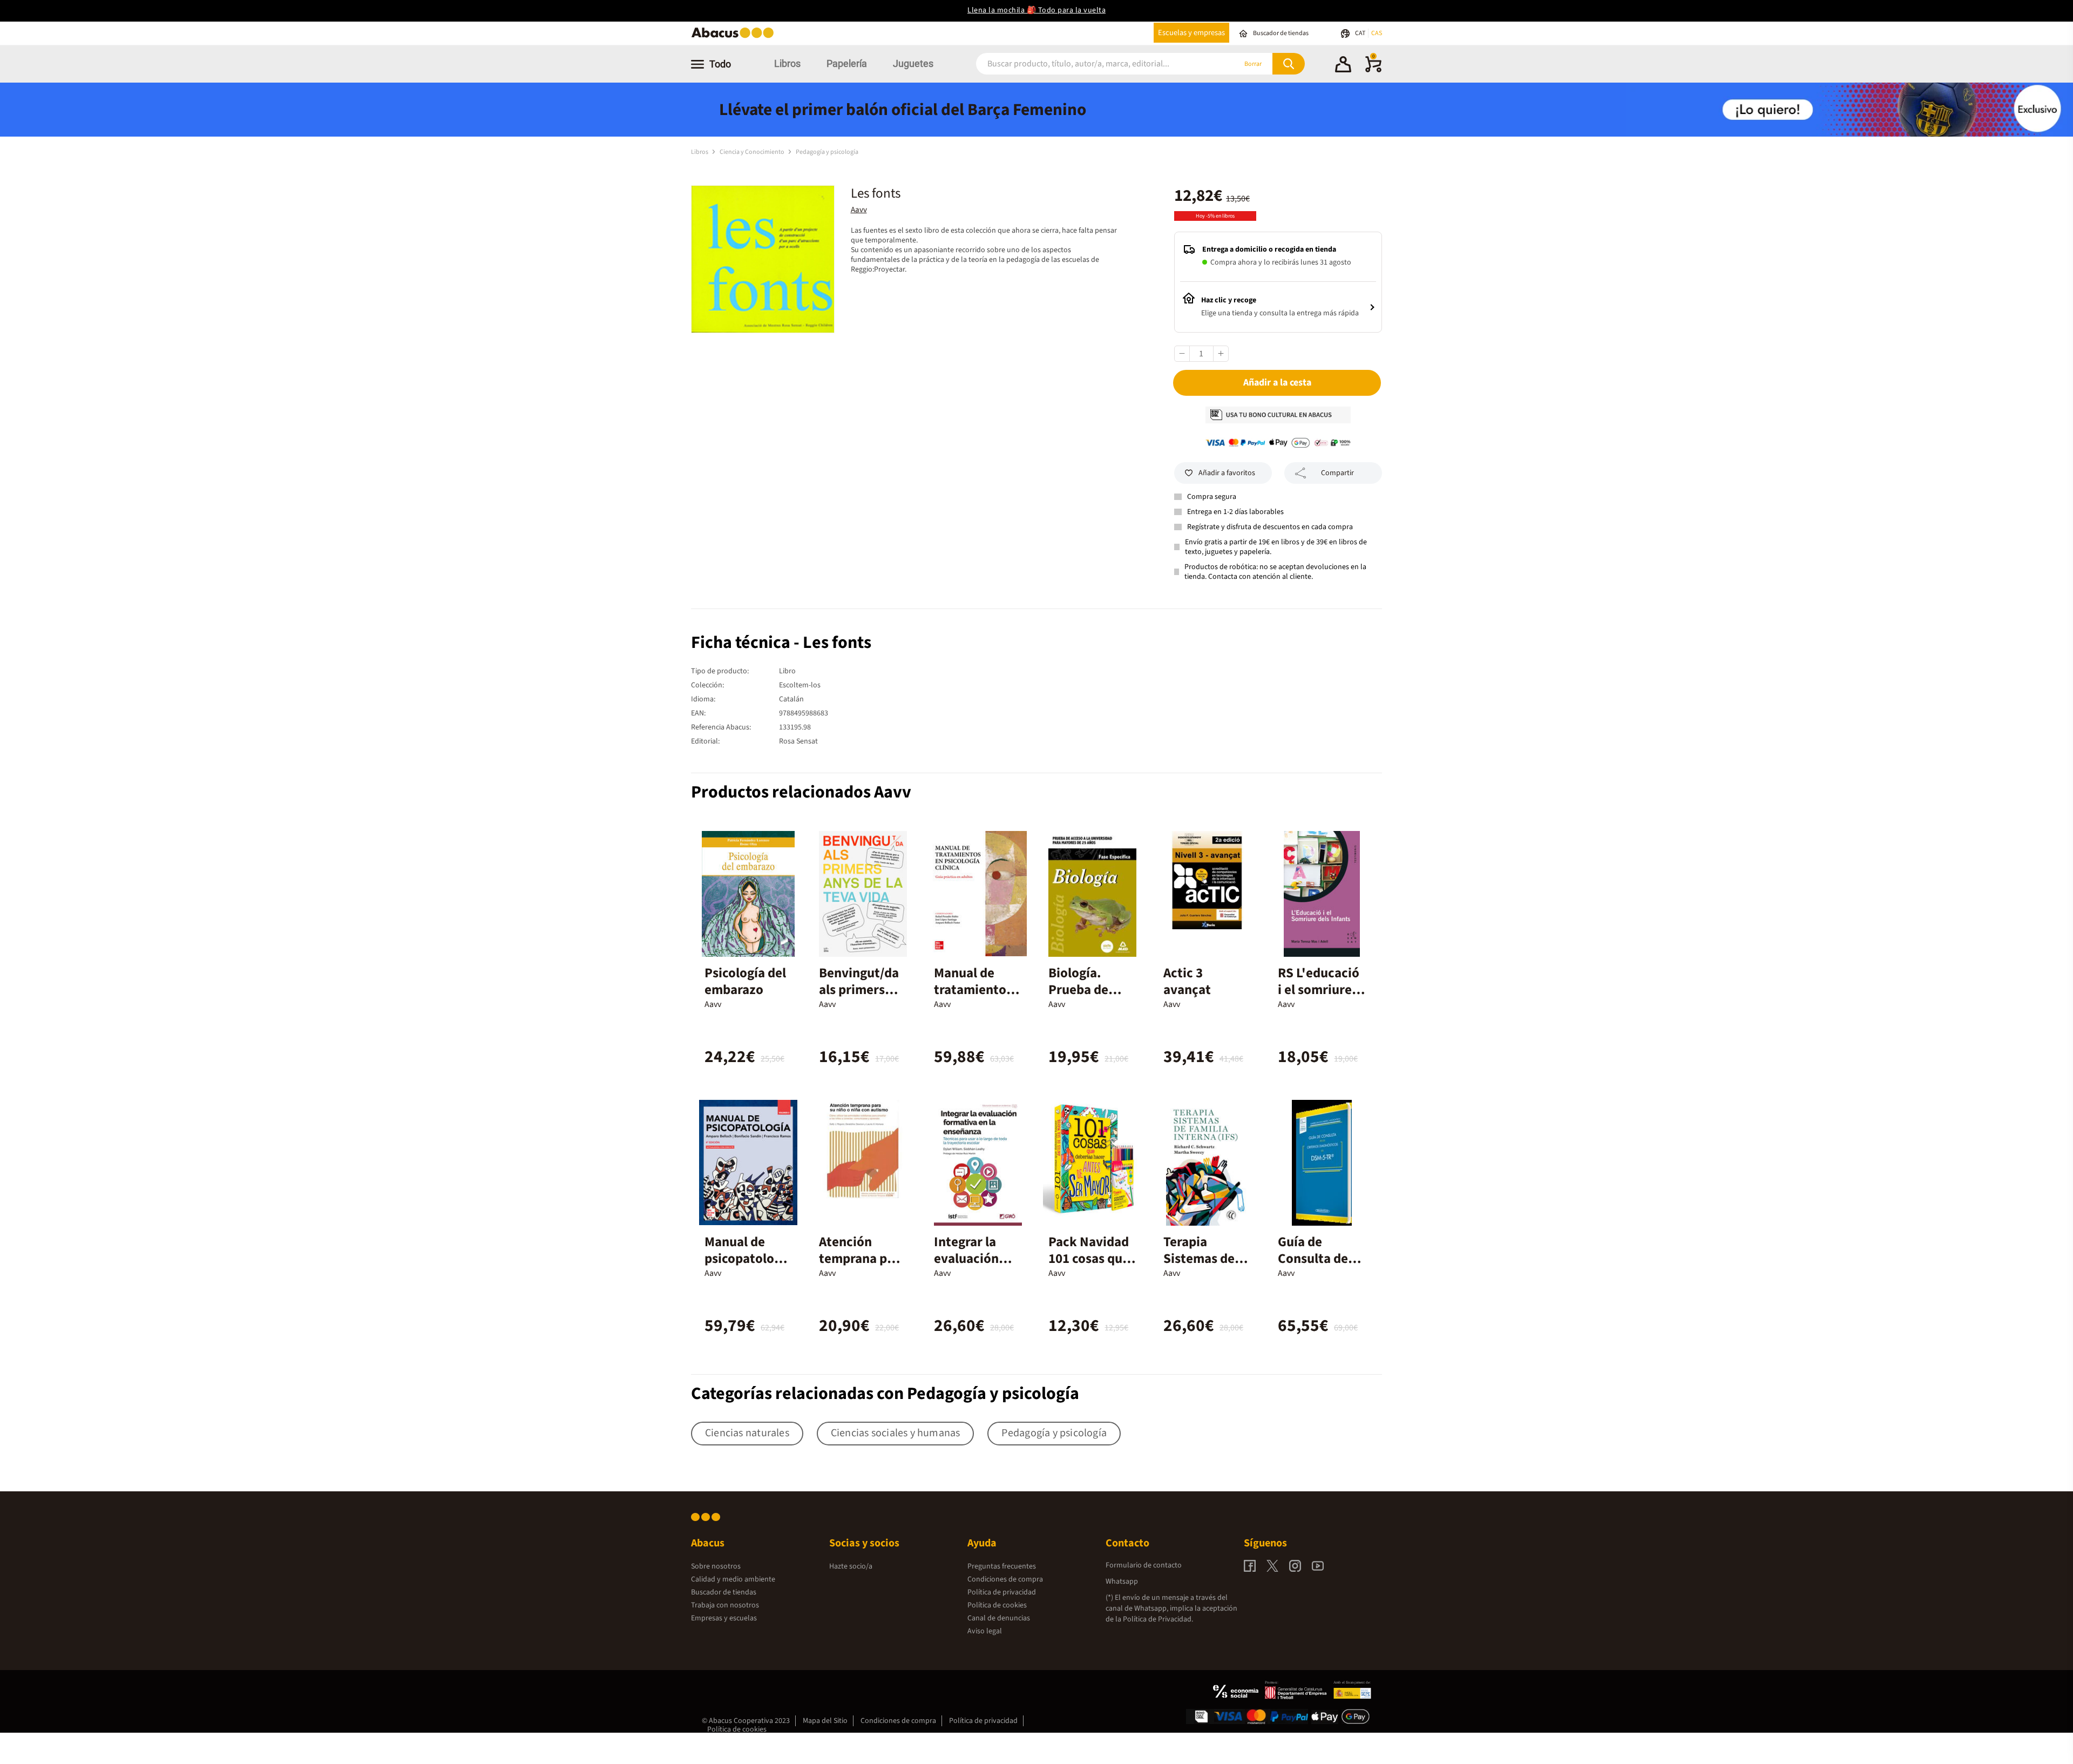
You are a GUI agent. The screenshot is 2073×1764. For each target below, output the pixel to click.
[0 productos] (1373, 70)
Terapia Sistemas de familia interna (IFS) (1201, 1267)
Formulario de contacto (1144, 1565)
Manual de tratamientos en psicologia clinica (973, 998)
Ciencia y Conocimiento (753, 152)
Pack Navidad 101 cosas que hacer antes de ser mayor (1091, 1267)
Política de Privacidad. (1158, 1619)
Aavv (859, 210)
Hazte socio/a (851, 1566)
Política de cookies (997, 1605)
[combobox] (1092, 64)
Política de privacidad (1002, 1592)
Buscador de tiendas (724, 1592)
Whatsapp (1122, 1581)
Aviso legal (985, 1631)
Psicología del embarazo (745, 981)
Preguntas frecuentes (1002, 1566)
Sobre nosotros (716, 1566)
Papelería (847, 63)
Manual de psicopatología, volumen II (748, 1259)
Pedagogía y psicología (827, 152)
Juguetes (913, 63)
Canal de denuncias (999, 1618)
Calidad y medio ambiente (733, 1579)
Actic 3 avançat (1187, 981)
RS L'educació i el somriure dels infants (1319, 990)
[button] (1343, 66)
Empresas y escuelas (724, 1618)
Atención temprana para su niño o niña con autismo (862, 1267)
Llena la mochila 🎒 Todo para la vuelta (1036, 10)
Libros (787, 63)
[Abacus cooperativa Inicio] (735, 37)
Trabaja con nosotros (725, 1605)
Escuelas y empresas (1191, 33)
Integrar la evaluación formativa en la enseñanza (972, 1267)
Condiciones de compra (1005, 1579)
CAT (1361, 33)
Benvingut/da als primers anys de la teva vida (863, 998)
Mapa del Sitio (825, 1721)
